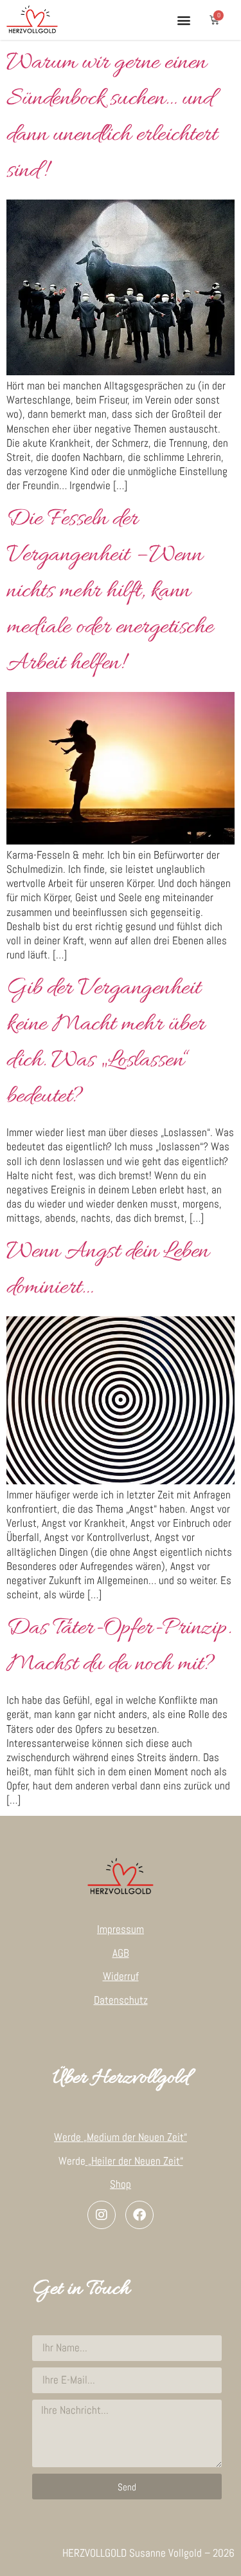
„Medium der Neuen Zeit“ (135, 2137)
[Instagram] (102, 2215)
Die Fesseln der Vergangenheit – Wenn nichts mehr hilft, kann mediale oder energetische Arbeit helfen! (110, 592)
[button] (183, 20)
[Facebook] (139, 2215)
